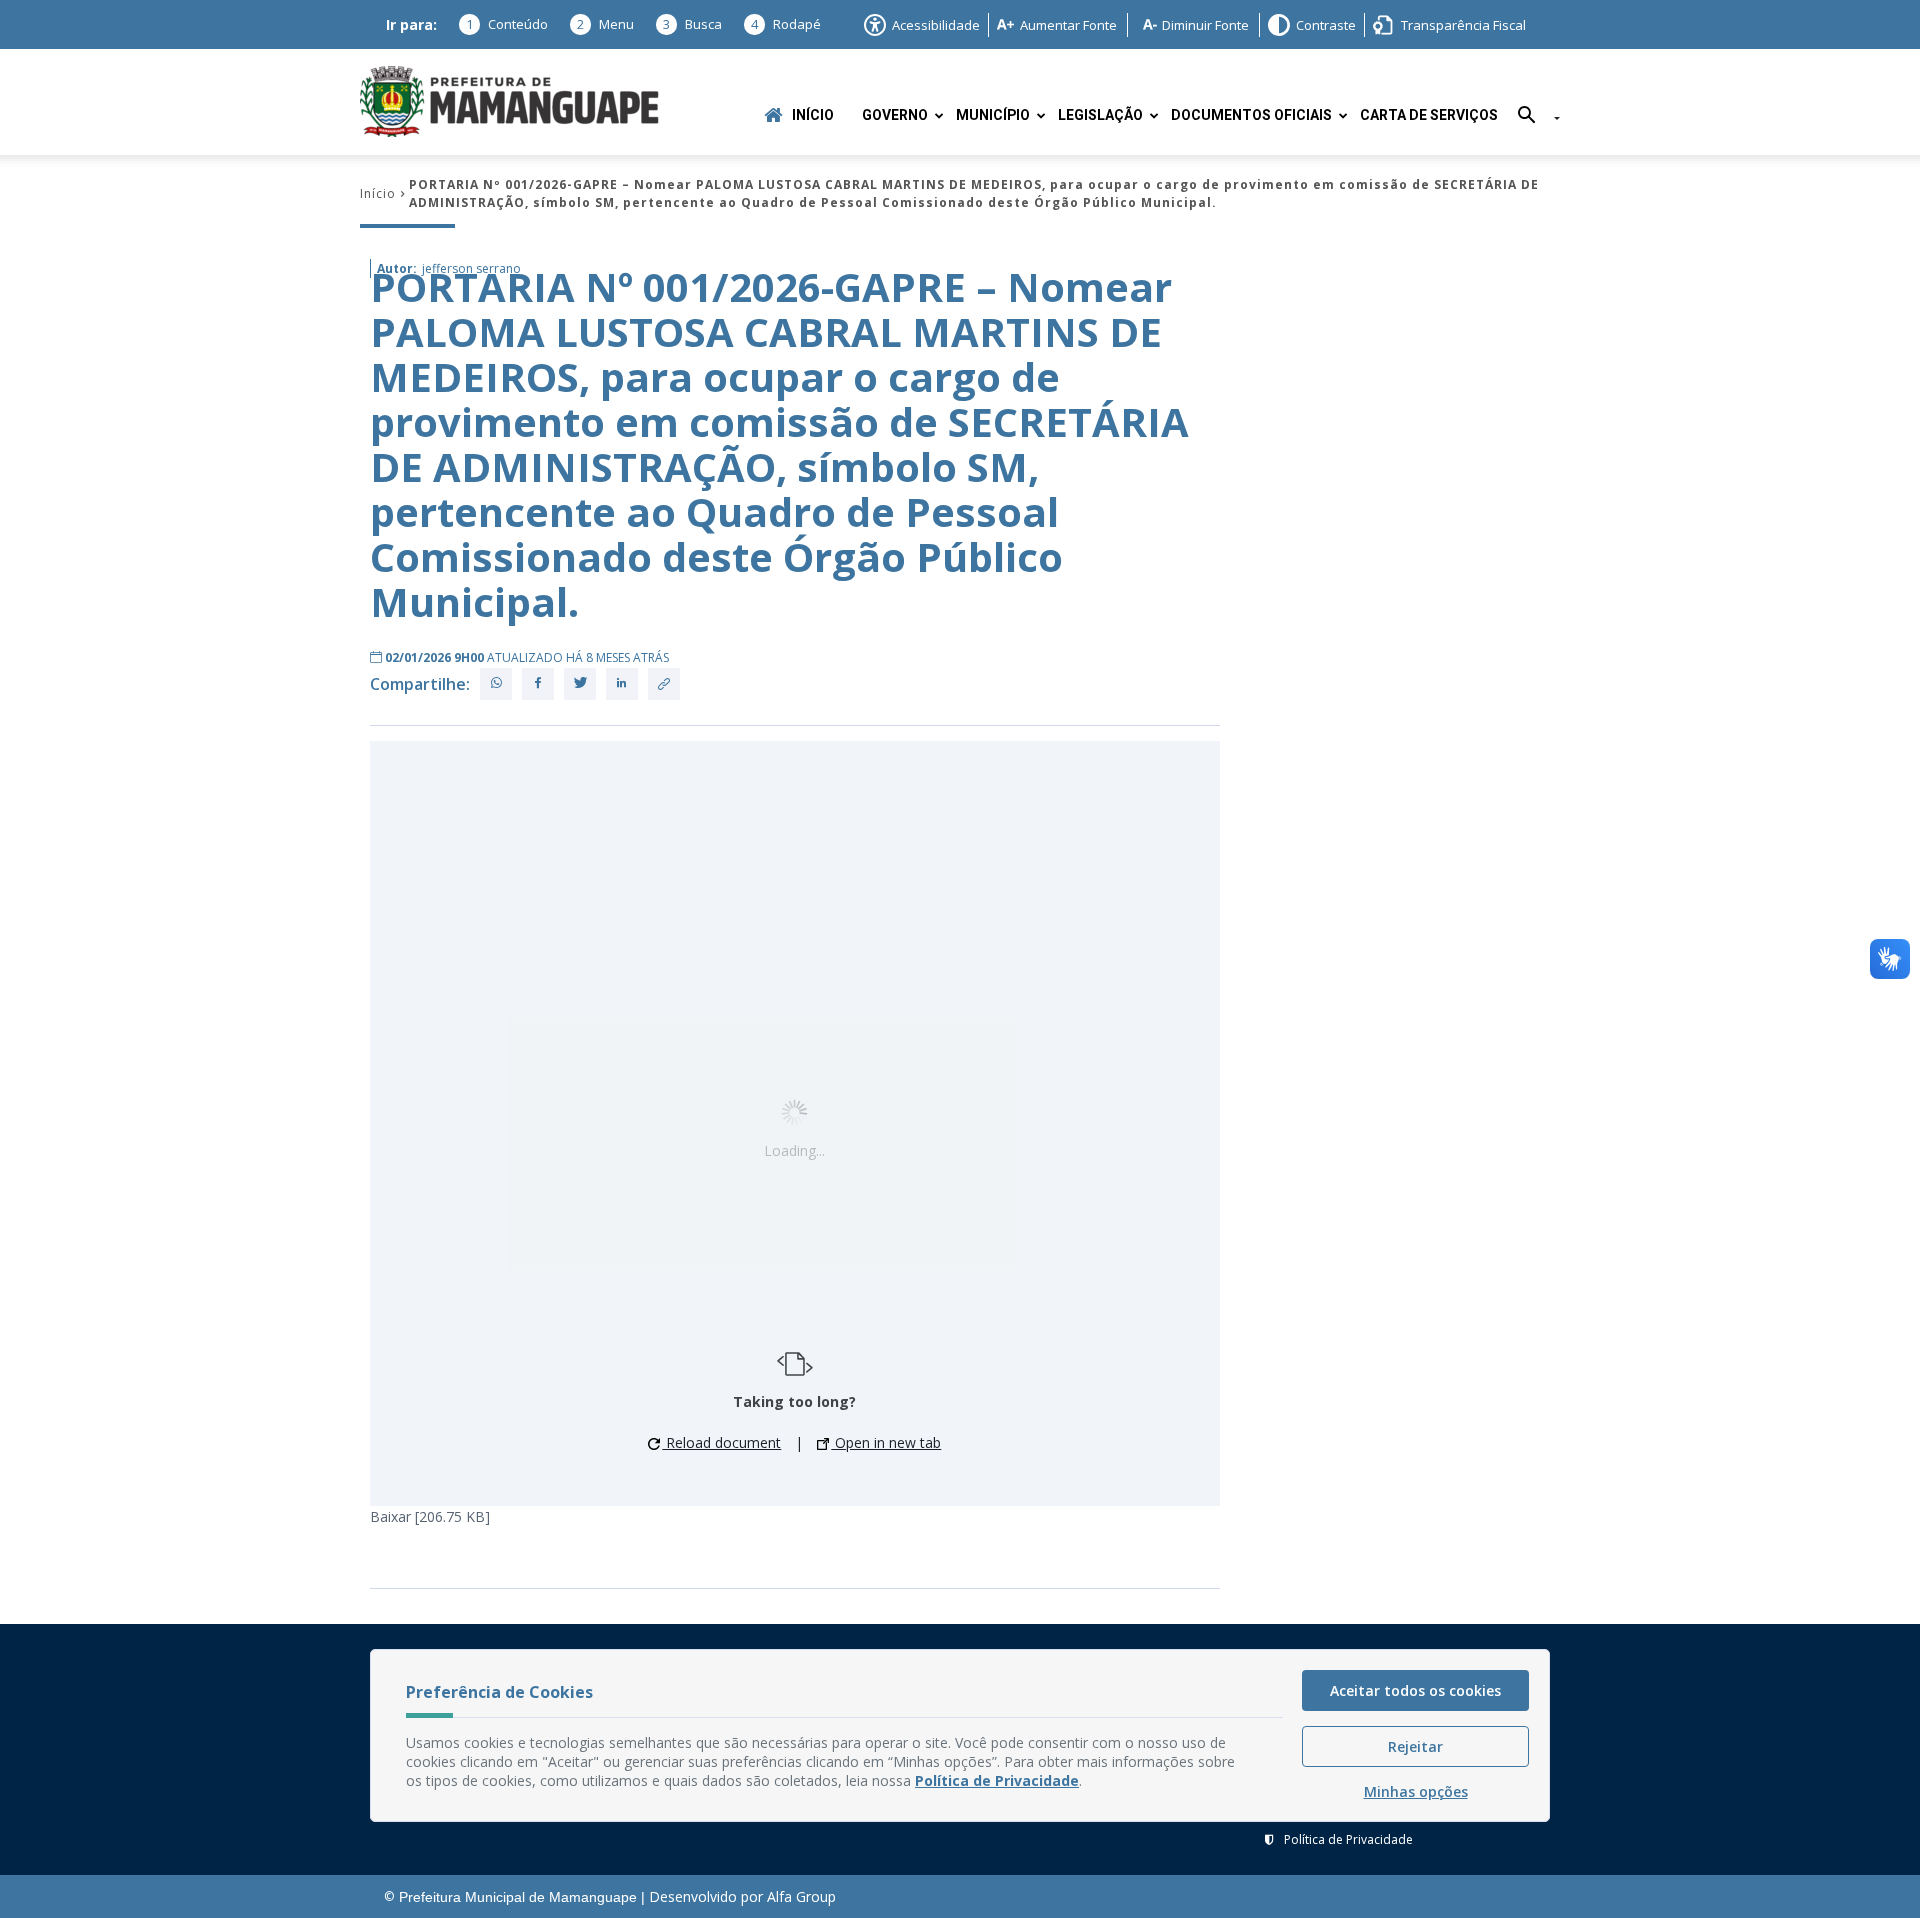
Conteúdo (507, 24)
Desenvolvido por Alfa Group (742, 1896)
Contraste (1326, 25)
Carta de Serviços (1429, 115)
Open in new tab (886, 1442)
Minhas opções (1416, 1791)
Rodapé (786, 24)
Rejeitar (1415, 1746)
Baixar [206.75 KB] (430, 1516)
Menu (605, 24)
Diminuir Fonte (1205, 25)
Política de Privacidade (1348, 1839)
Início (813, 115)
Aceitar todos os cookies (1415, 1690)
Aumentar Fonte (1068, 25)
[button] (1531, 118)
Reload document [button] (721, 1442)
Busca (692, 24)
